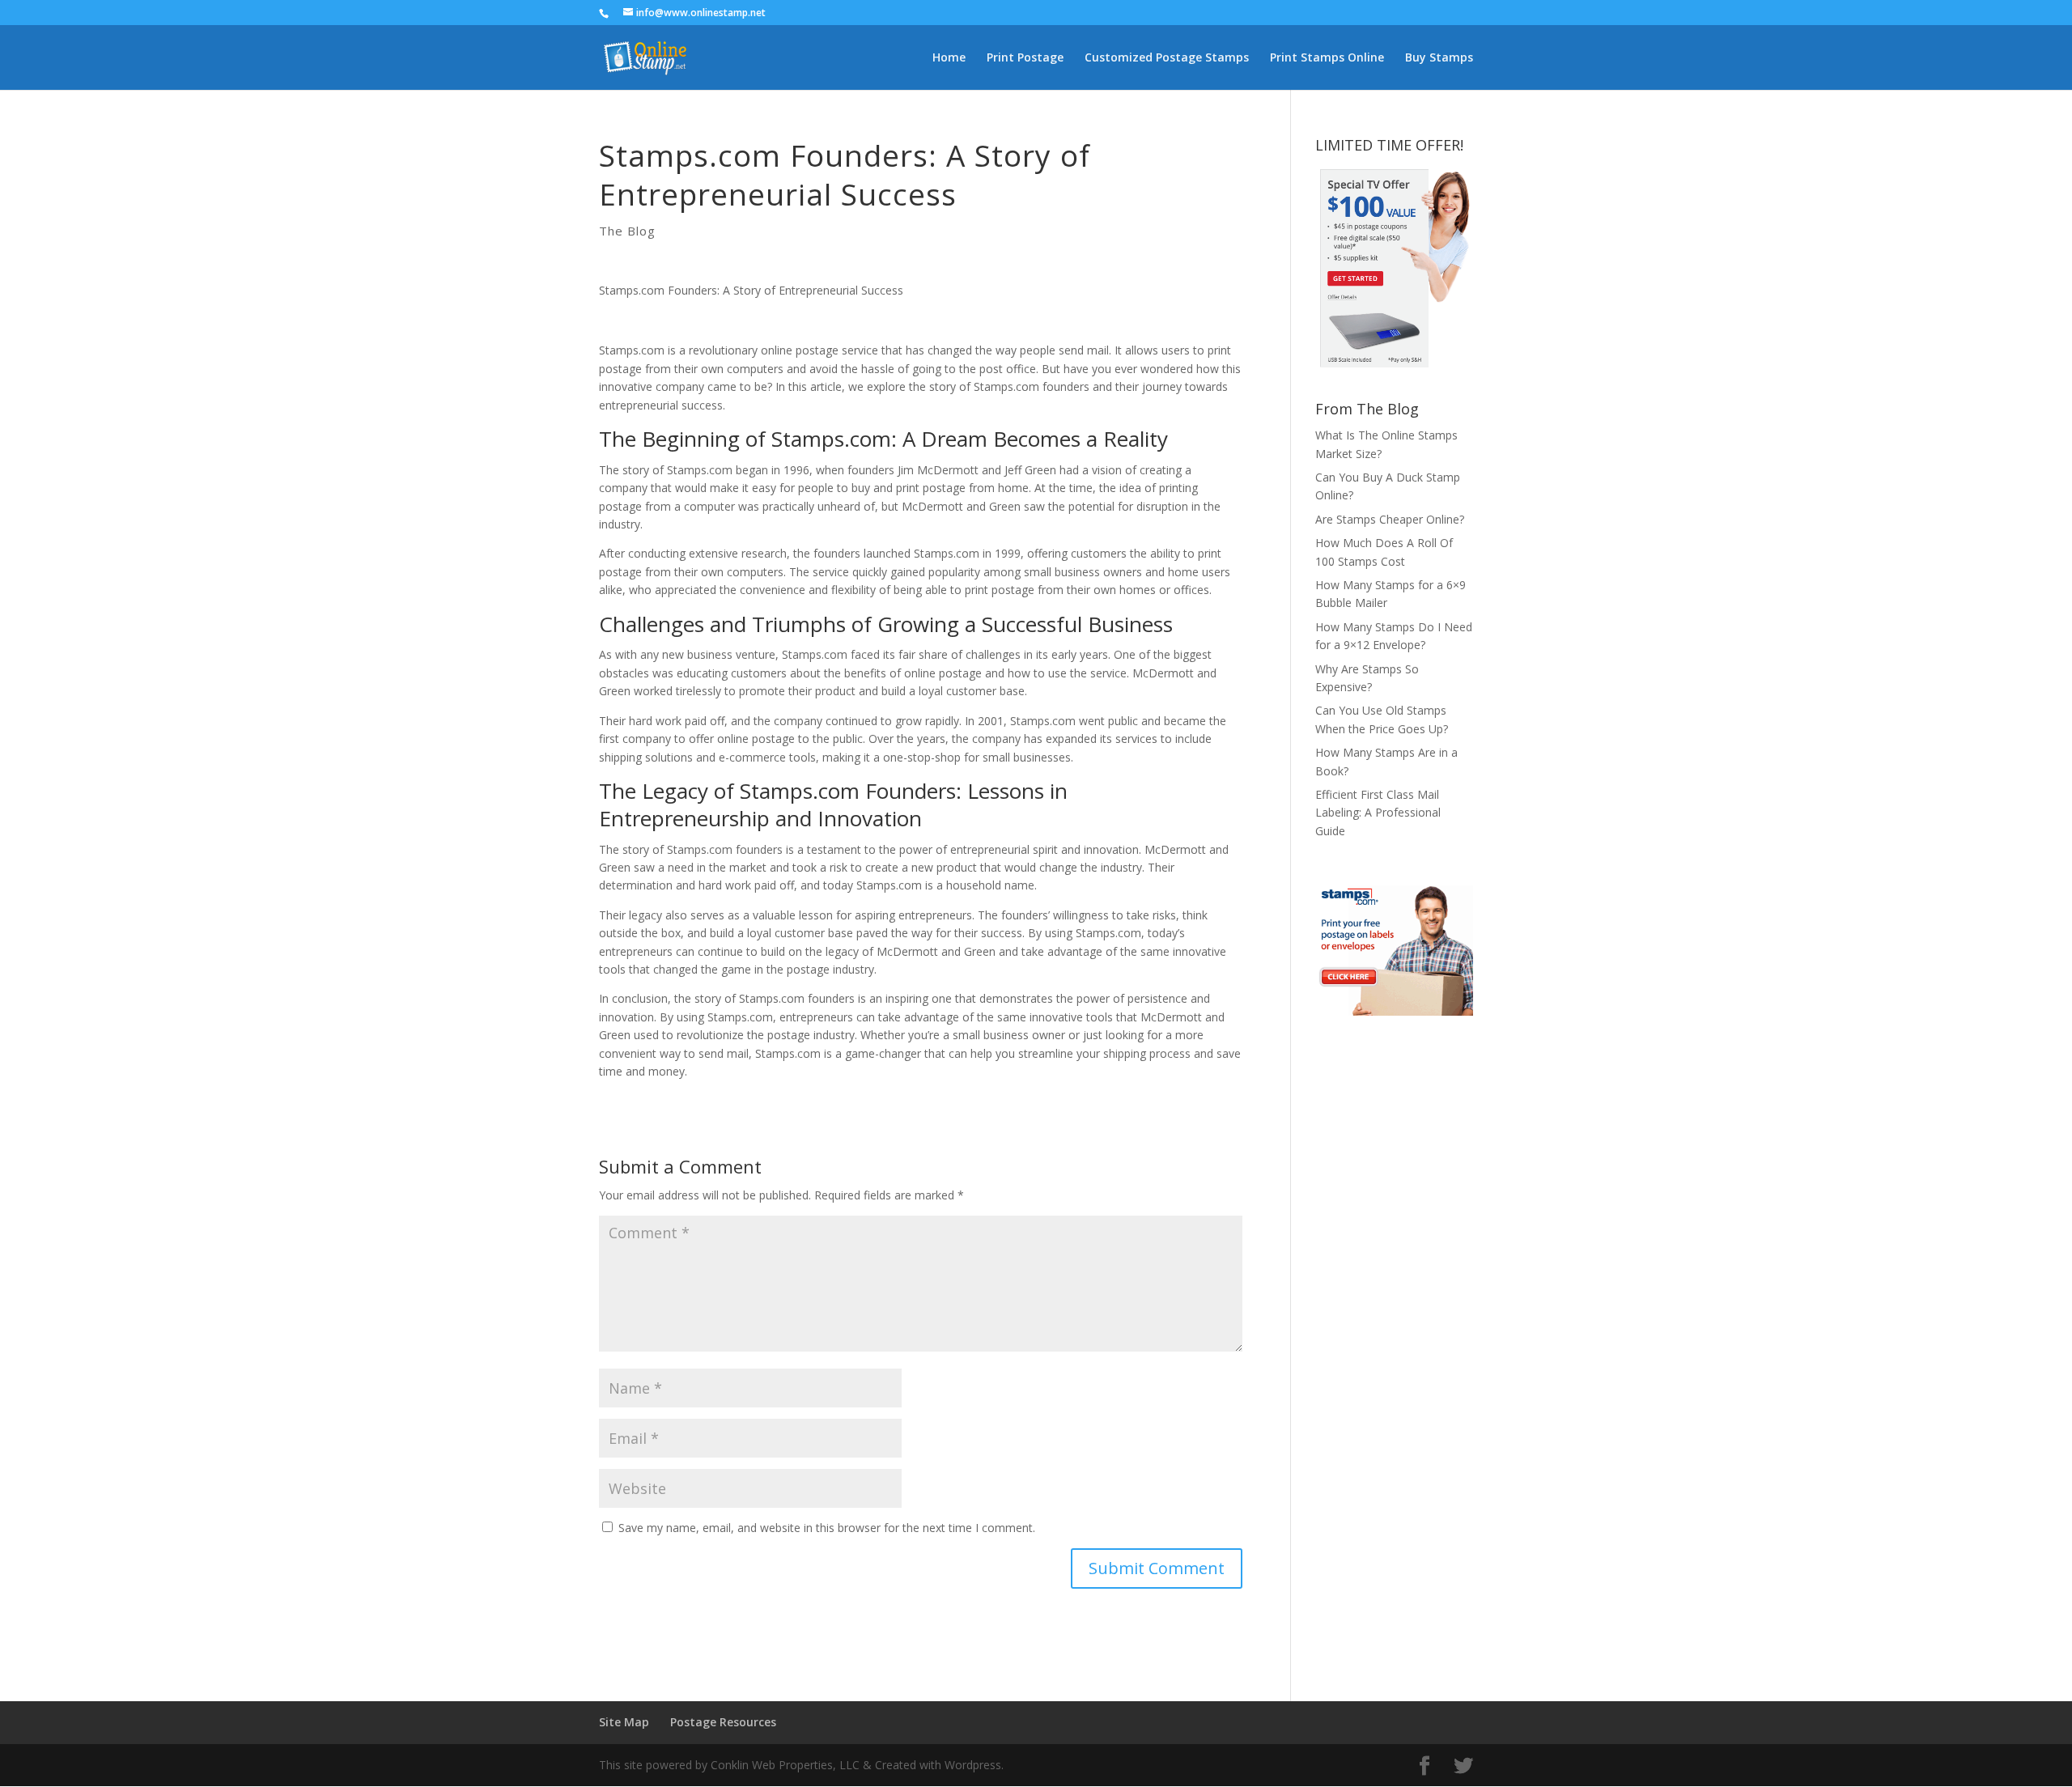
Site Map (624, 1722)
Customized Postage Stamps (1167, 58)
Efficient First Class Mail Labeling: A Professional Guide (1378, 813)
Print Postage (1025, 58)
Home (949, 58)
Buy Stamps (1439, 58)
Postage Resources (723, 1722)
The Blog (627, 231)
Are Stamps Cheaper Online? (1390, 519)
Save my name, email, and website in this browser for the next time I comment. (827, 1528)
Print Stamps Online (1327, 58)
